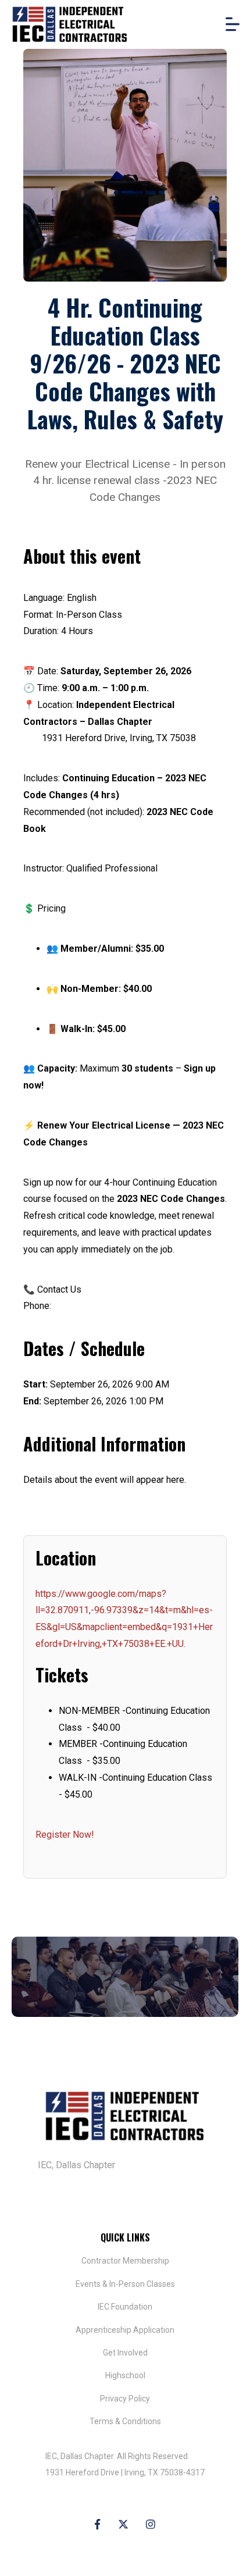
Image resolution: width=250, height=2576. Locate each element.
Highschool (125, 2375)
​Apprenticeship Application (125, 2330)
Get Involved (125, 2353)
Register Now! (65, 1835)
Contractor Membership (125, 2261)
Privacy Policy (125, 2399)
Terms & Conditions (125, 2421)
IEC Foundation (125, 2307)
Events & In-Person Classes (125, 2284)
